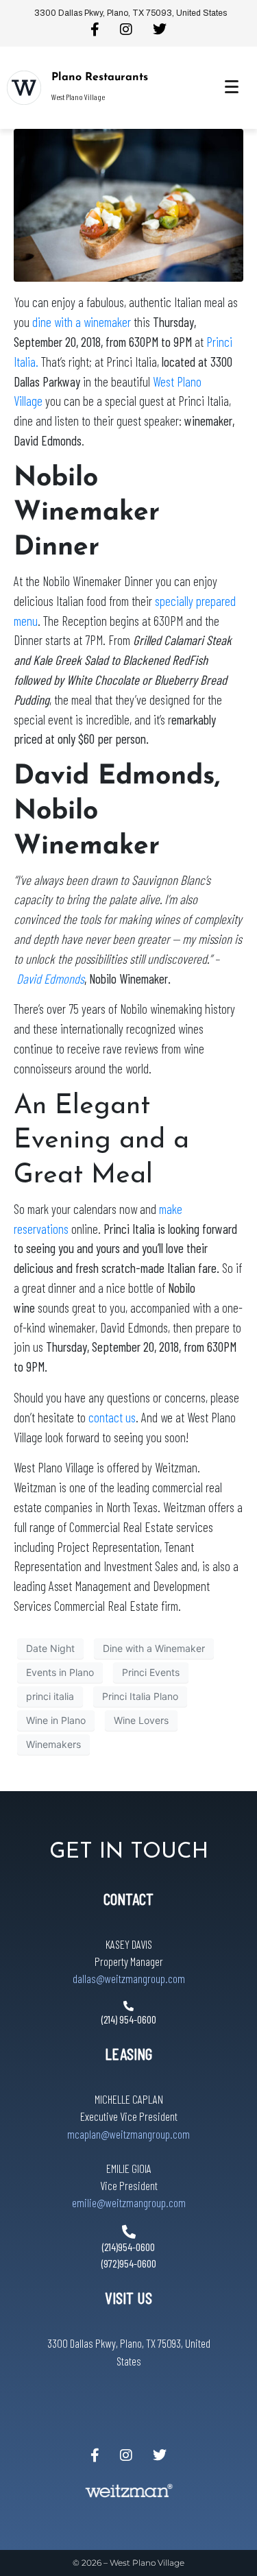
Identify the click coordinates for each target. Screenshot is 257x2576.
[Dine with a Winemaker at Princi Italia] (128, 204)
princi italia (50, 1696)
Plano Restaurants (100, 77)
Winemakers (53, 1744)
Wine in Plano (56, 1720)
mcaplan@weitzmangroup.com (128, 2134)
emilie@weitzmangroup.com (129, 2202)
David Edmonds (50, 979)
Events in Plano (60, 1672)
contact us (112, 1417)
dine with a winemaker (83, 322)
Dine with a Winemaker (154, 1648)
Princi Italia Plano (140, 1696)
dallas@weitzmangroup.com (129, 1978)
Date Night (50, 1648)
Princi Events (151, 1672)
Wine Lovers (141, 1720)
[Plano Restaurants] (24, 88)
